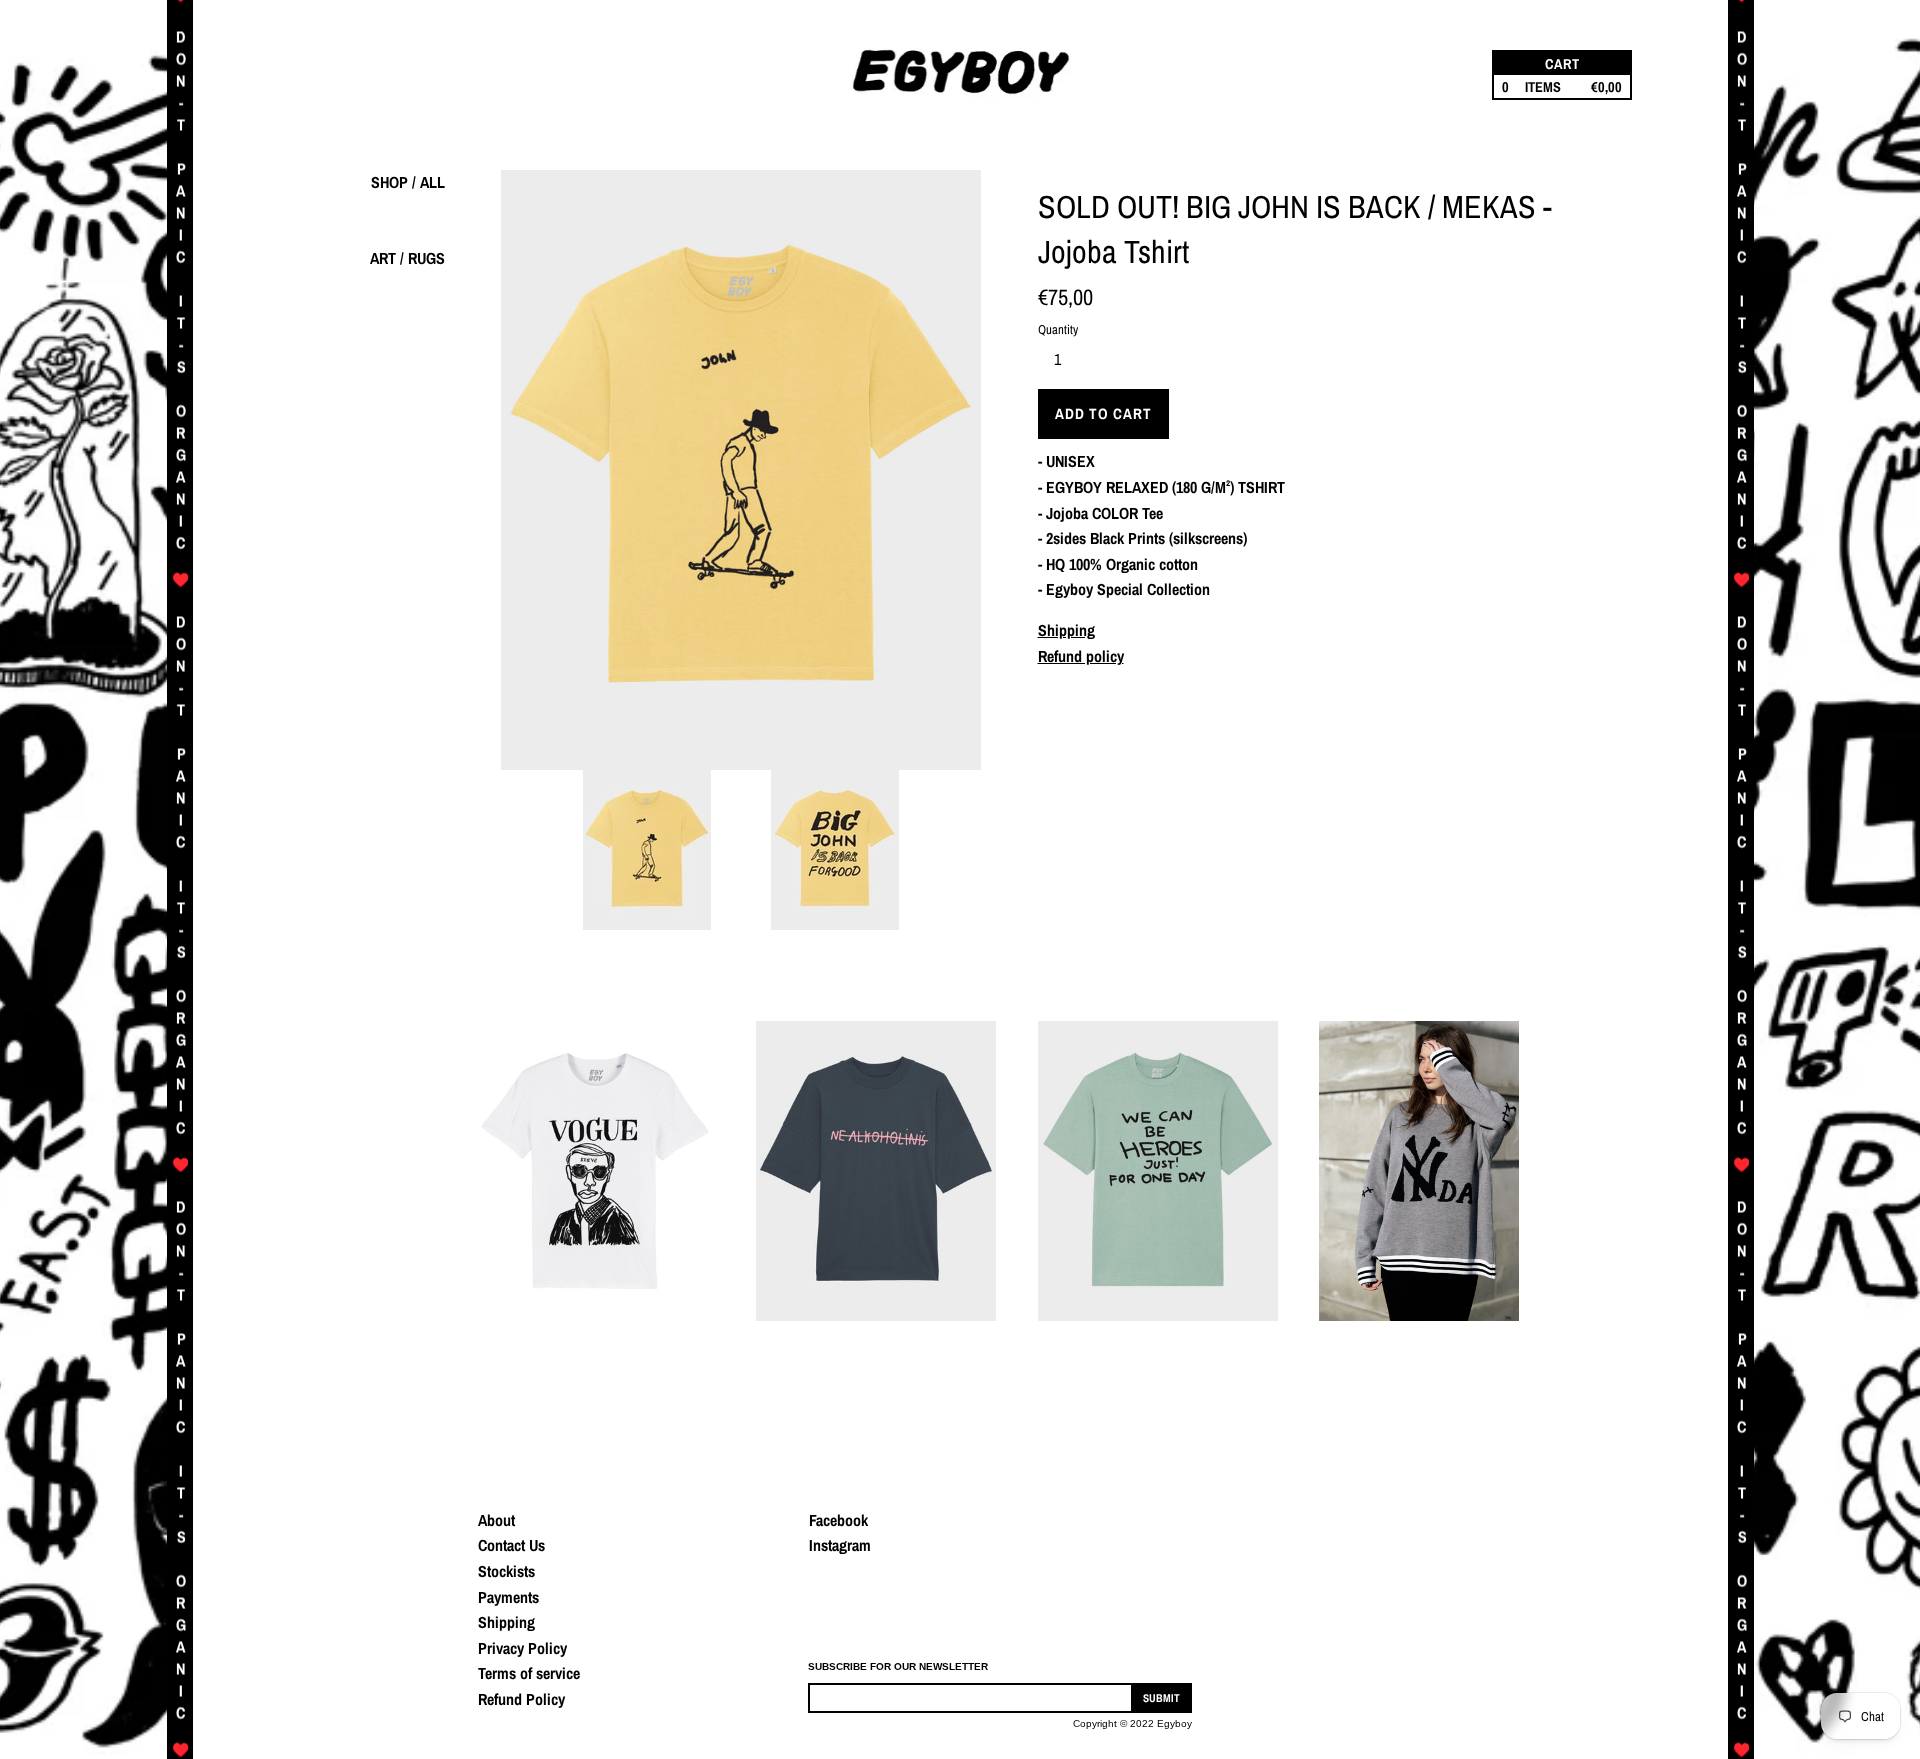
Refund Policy (521, 1699)
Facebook (838, 1520)
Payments (508, 1597)
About (496, 1520)
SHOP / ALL (408, 182)
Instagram (840, 1545)
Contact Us (511, 1545)
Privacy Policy (522, 1648)
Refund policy (1081, 656)
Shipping (1066, 630)
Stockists (506, 1571)
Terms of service (529, 1673)
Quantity (1058, 329)
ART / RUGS (407, 258)
